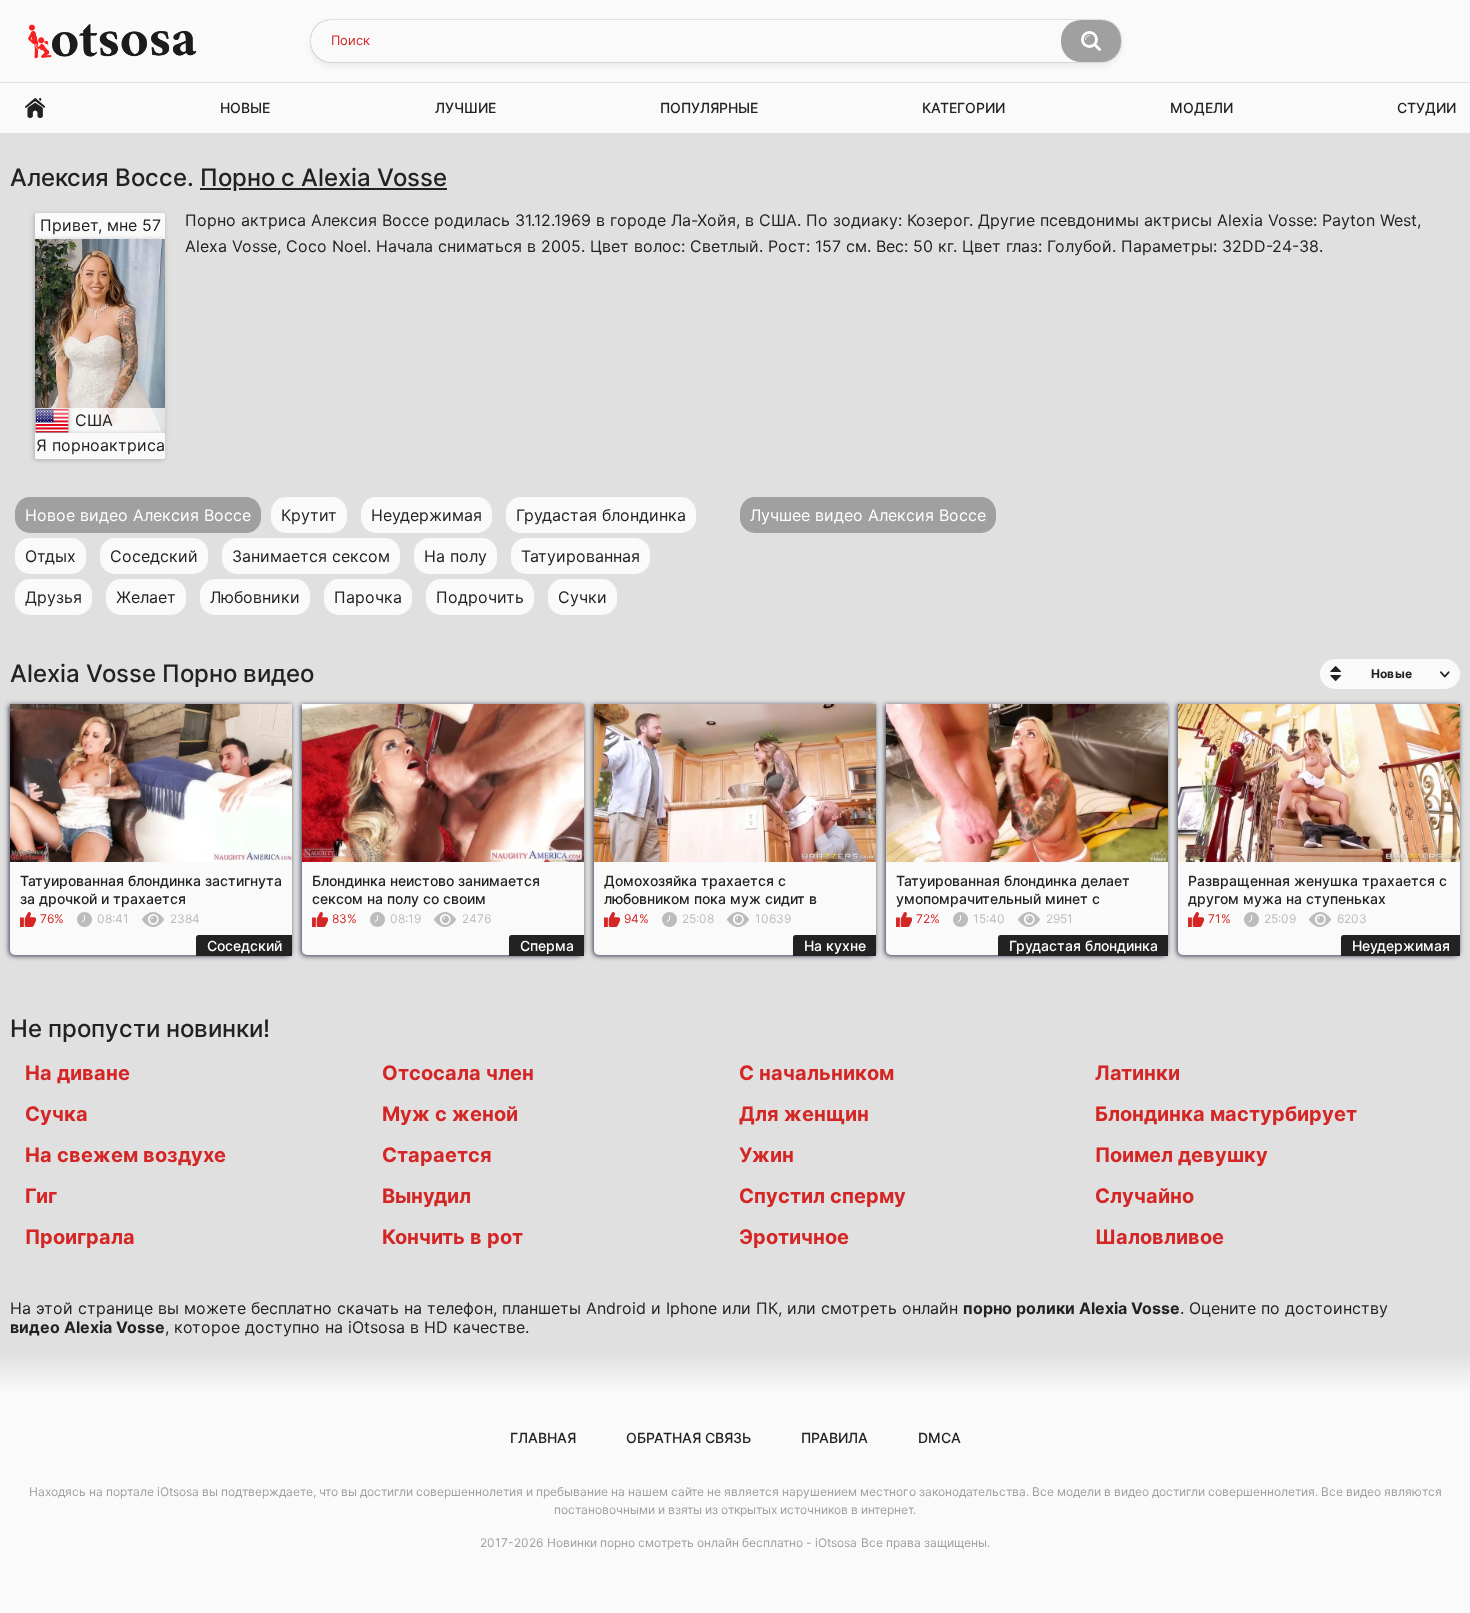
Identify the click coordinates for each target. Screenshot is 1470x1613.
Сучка (56, 1114)
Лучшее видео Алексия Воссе (868, 515)
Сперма (547, 945)
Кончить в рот (452, 1237)
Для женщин (804, 1114)
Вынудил (426, 1196)
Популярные (709, 107)
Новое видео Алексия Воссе (138, 515)
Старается (437, 1155)
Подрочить (480, 597)
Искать (1091, 41)
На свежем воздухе (125, 1155)
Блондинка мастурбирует (1226, 1114)
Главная (35, 108)
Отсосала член (458, 1073)
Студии (1426, 107)
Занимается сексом (311, 556)
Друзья (53, 597)
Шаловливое (1159, 1237)
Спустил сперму (822, 1196)
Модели (1201, 107)
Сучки (582, 597)
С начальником (816, 1073)
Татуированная (580, 556)
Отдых (50, 556)
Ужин (766, 1155)
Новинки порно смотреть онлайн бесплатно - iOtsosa (702, 1542)
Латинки (1137, 1073)
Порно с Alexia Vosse (323, 177)
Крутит (309, 515)
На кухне (835, 945)
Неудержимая (426, 515)
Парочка (368, 597)
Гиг (41, 1196)
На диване (77, 1073)
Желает (146, 597)
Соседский (154, 556)
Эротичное (794, 1237)
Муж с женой (450, 1114)
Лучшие (465, 107)
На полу (455, 556)
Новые (245, 107)
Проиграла (80, 1237)
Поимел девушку (1181, 1155)
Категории (963, 107)
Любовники (255, 597)
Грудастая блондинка (601, 515)
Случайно (1144, 1196)
